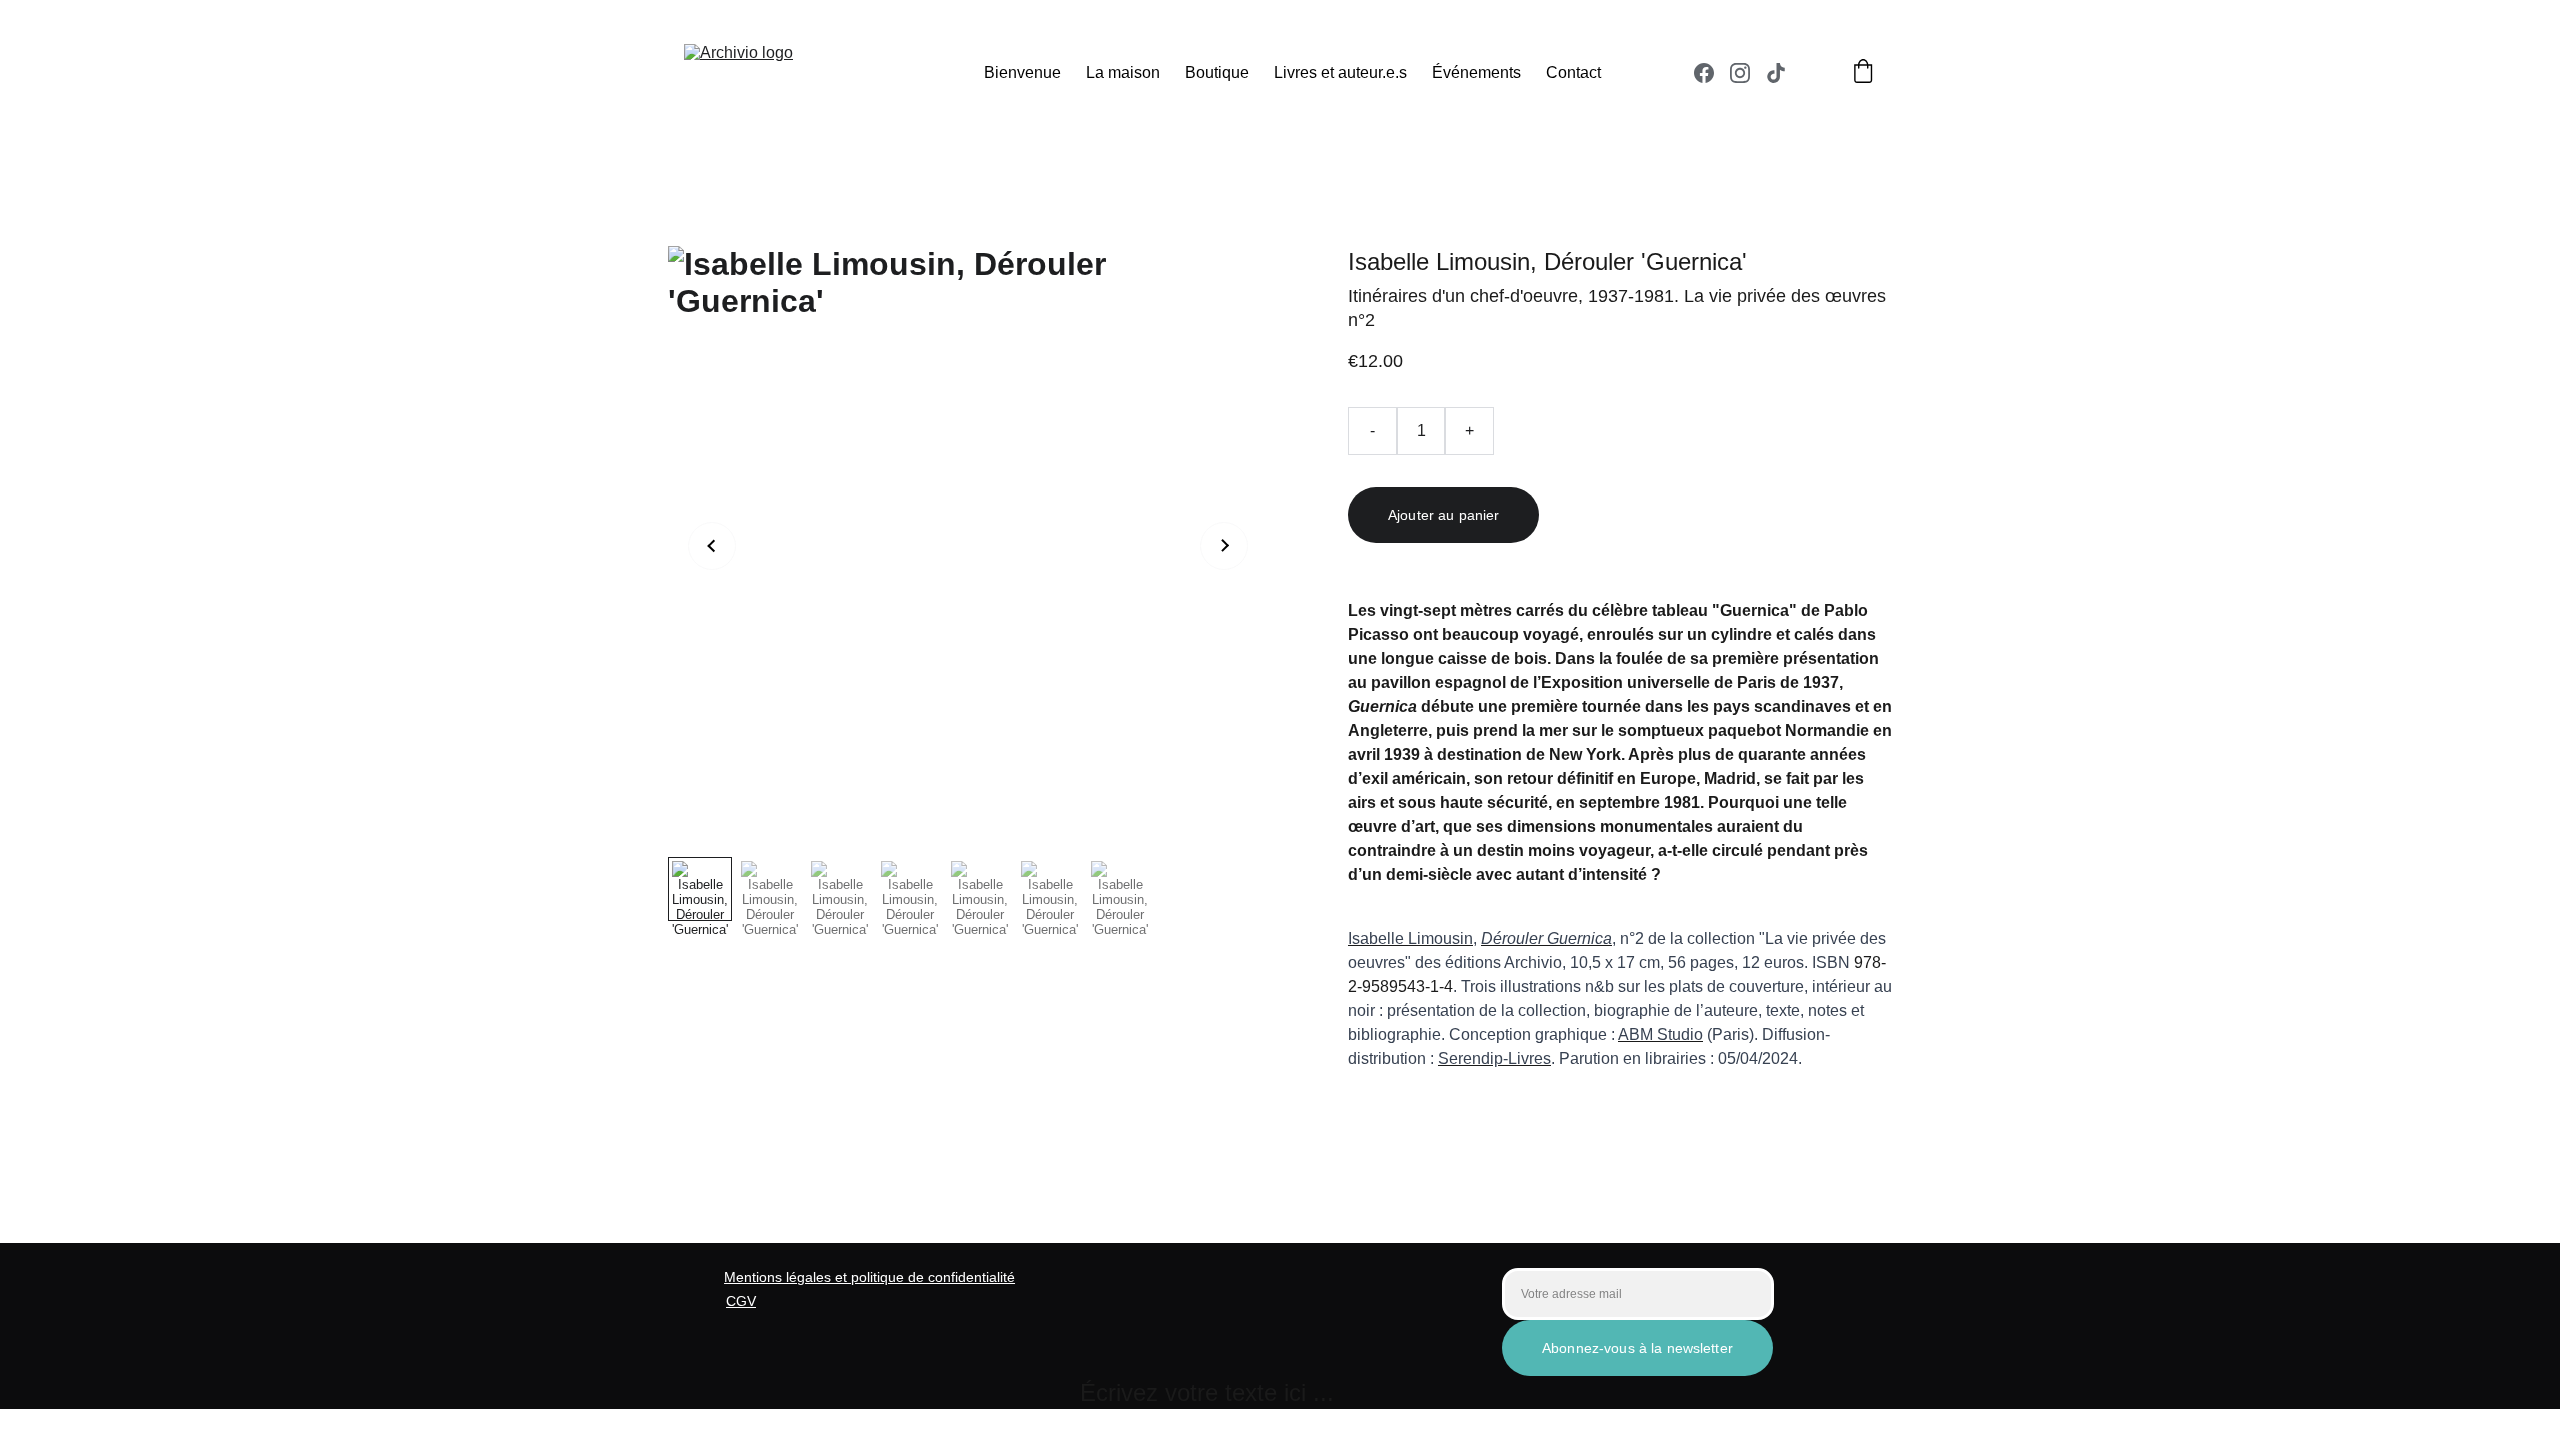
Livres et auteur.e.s (1340, 72)
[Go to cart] (1863, 73)
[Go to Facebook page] (1712, 73)
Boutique (1217, 72)
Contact (1573, 72)
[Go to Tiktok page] (1776, 73)
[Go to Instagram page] (1748, 73)
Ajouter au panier (1443, 515)
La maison (1123, 72)
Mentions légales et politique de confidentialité (869, 1277)
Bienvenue (1022, 72)
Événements (1476, 72)
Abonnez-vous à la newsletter (1637, 1348)
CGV (741, 1301)
